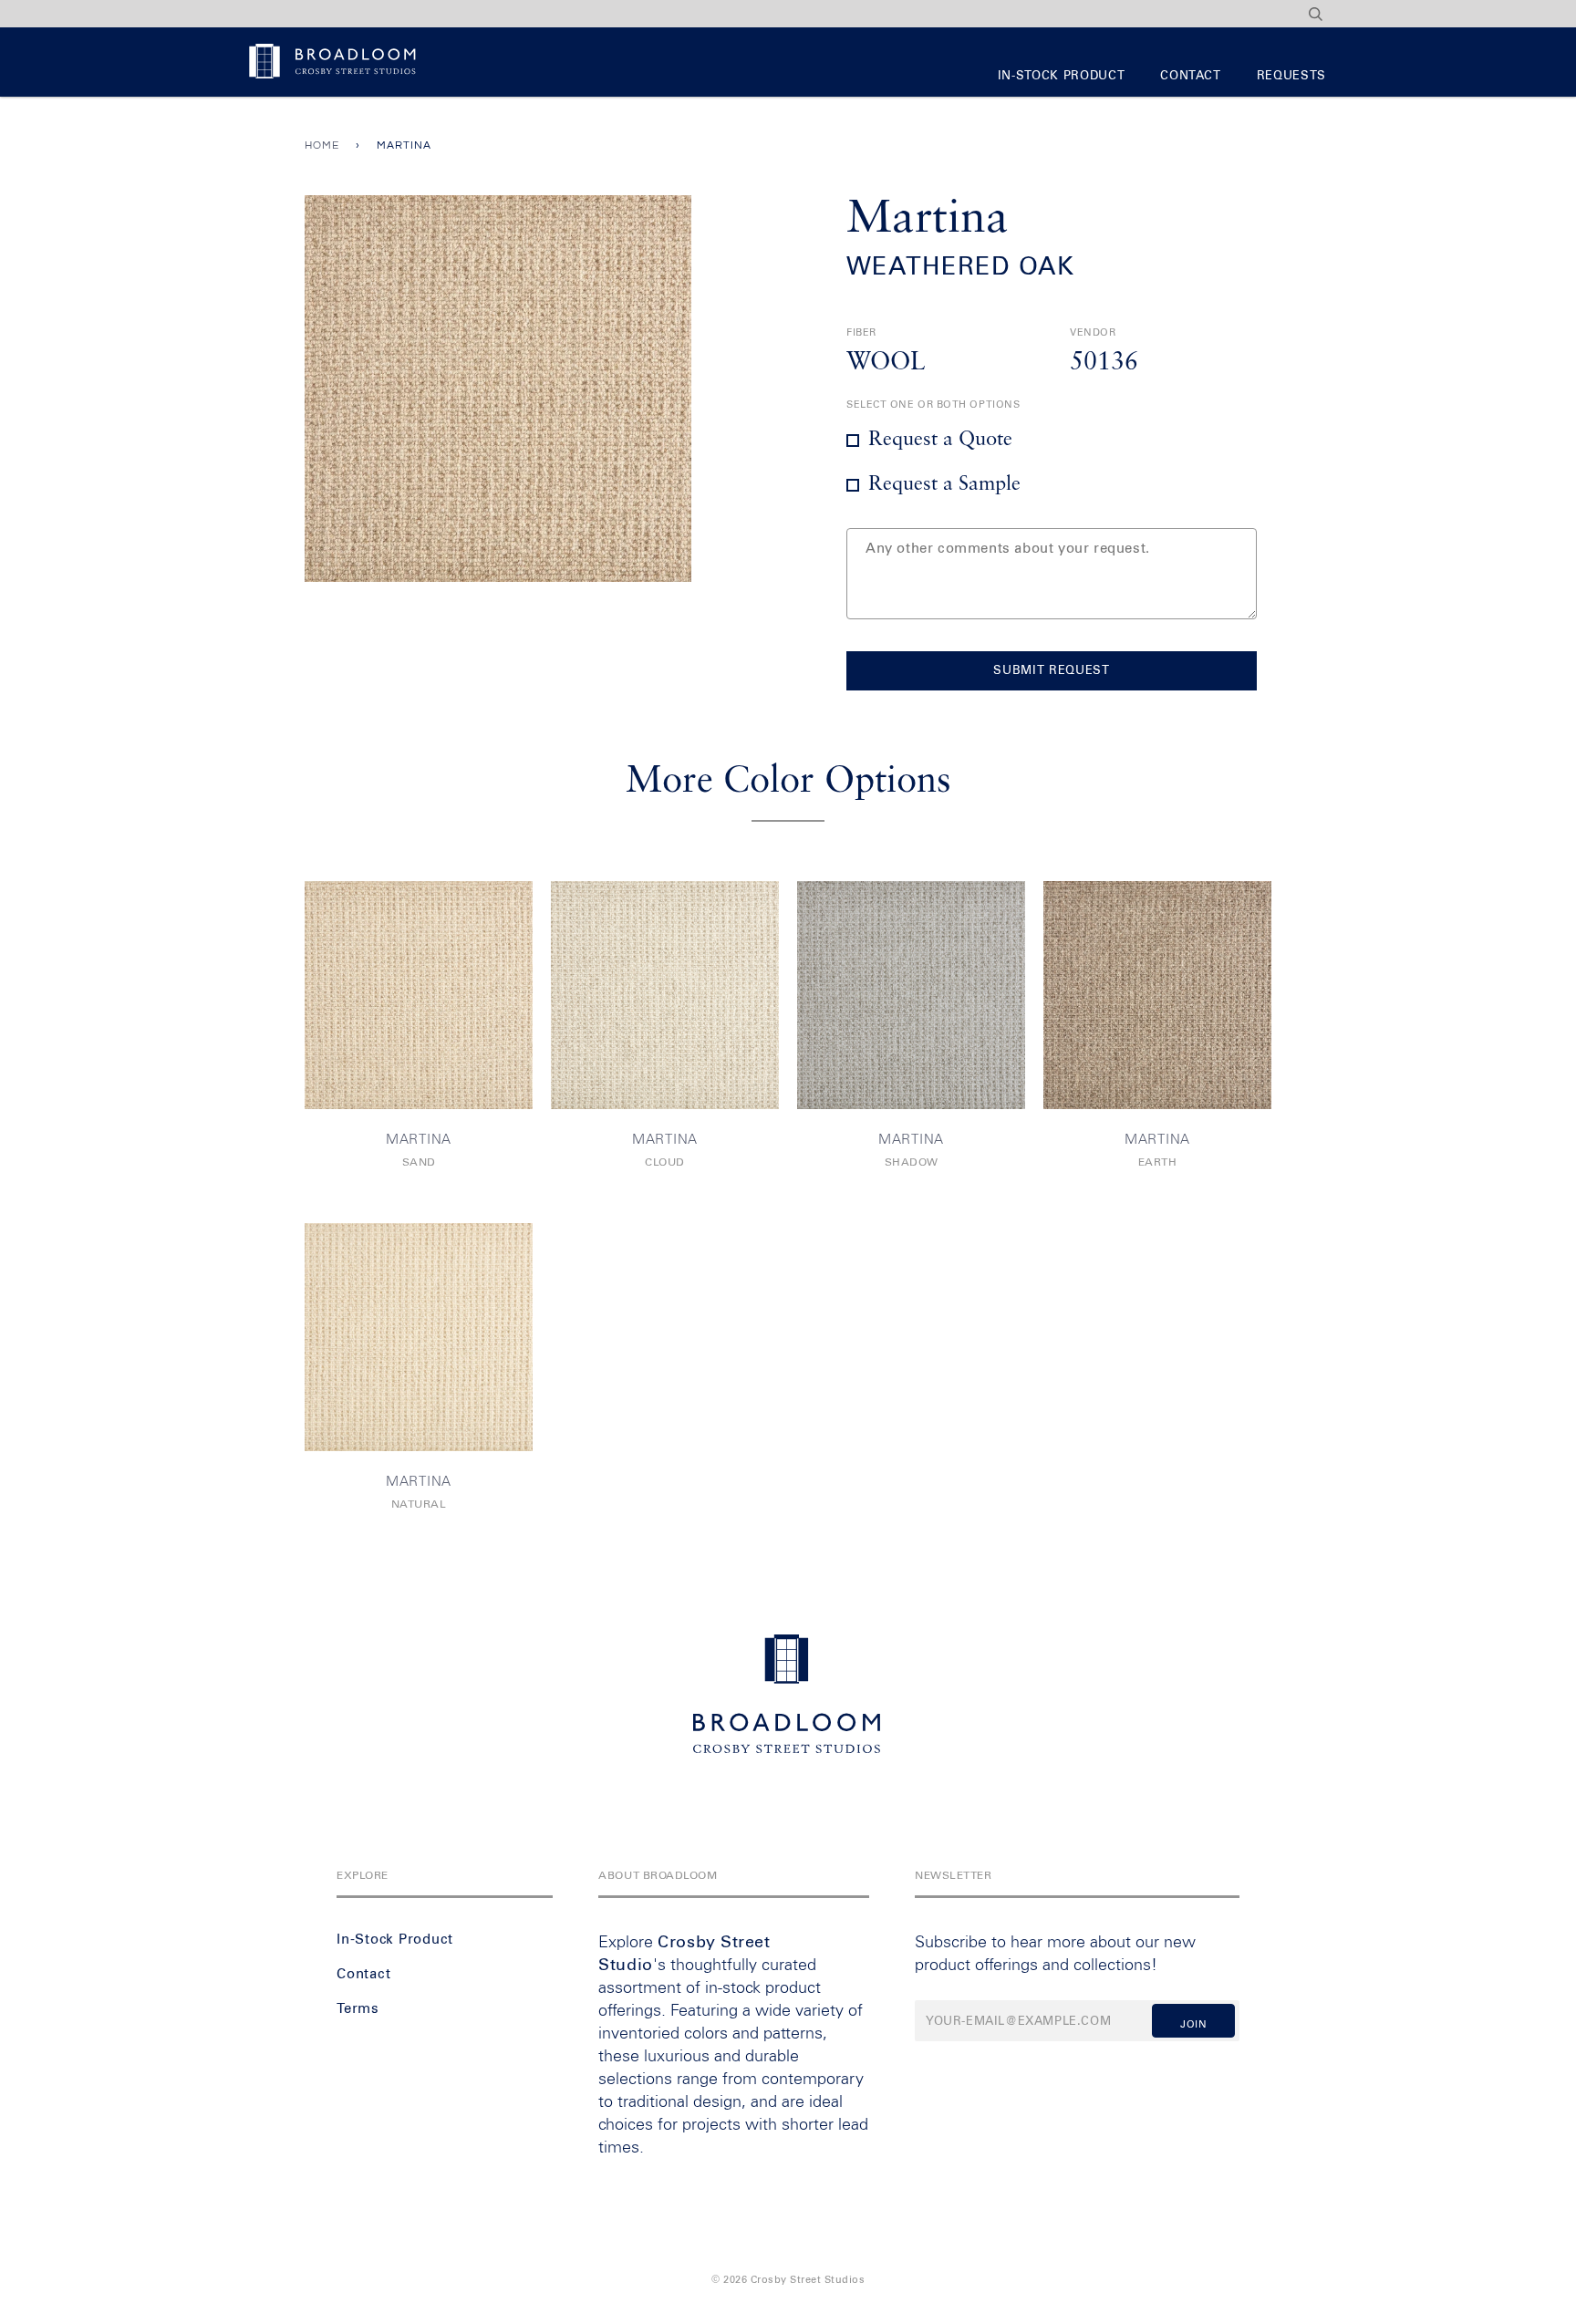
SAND (419, 1163)
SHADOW (912, 1163)
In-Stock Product (1061, 76)
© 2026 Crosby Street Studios (788, 2280)
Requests (1291, 76)
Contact (1191, 76)
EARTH (1158, 1163)
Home (322, 145)
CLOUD (665, 1163)
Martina (419, 1140)
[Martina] (419, 995)
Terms (358, 2009)
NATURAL (419, 1505)
